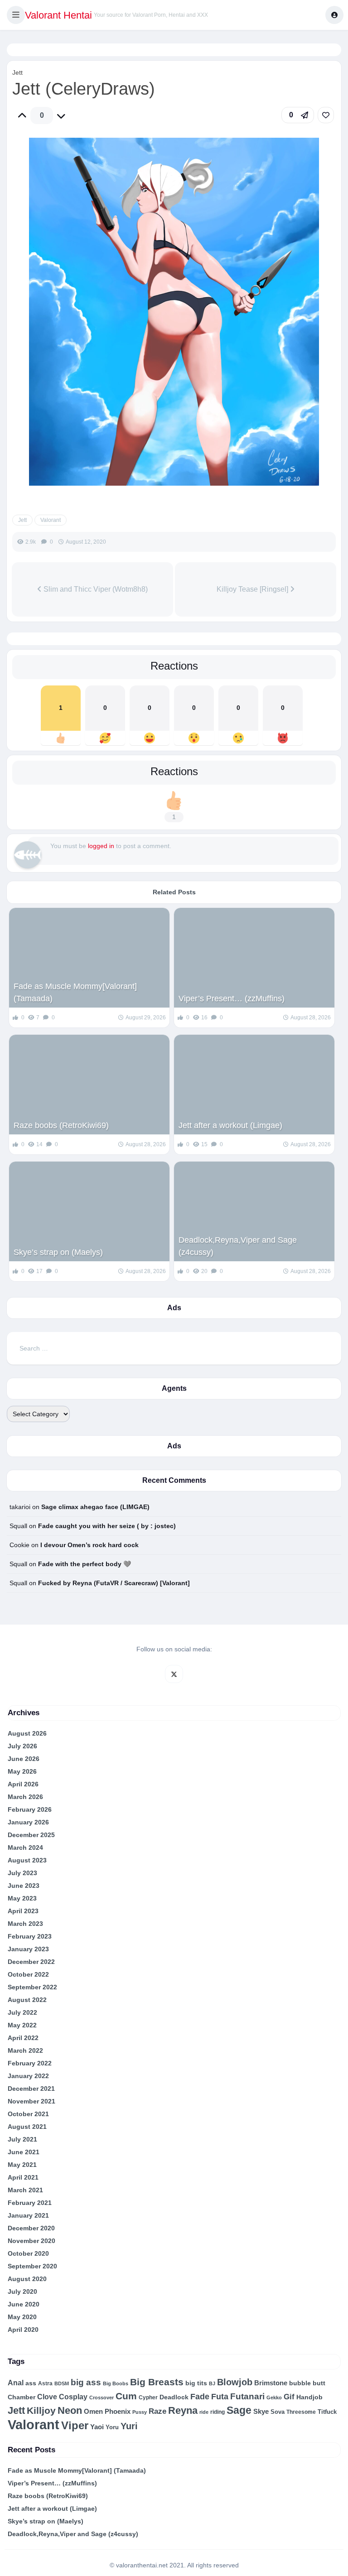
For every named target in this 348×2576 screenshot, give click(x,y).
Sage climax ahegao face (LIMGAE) (95, 1507)
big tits (196, 2383)
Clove (47, 2397)
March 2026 (25, 1797)
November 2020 (31, 2241)
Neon (70, 2410)
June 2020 (24, 2304)
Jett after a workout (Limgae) (230, 1125)
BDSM (62, 2383)
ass (31, 2383)
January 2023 (28, 1949)
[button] (16, 15)
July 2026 (22, 1746)
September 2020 (32, 2266)
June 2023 (24, 1886)
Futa (220, 2397)
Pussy (140, 2412)
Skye (261, 2411)
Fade (200, 2397)
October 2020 (28, 2253)
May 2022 (22, 2025)
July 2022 (22, 2012)
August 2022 (27, 2000)
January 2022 (28, 2076)
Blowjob (235, 2382)
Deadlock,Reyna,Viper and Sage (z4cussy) (238, 1246)
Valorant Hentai (58, 15)
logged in (101, 846)
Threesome (301, 2412)
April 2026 (23, 1784)
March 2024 (25, 1848)
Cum (126, 2396)
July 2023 (22, 1873)
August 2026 (27, 1733)
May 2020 (22, 2317)
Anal (16, 2383)
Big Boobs (116, 2383)
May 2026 (22, 1771)
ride (204, 2412)
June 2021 (24, 2152)
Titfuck (327, 2412)
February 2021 (30, 2203)
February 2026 (30, 1809)
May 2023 (22, 1898)
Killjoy (41, 2411)
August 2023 (27, 1860)
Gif (289, 2397)
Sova (278, 2412)
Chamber (22, 2397)
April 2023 (23, 1911)
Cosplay (73, 2397)
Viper (75, 2425)
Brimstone (271, 2383)
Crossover (101, 2398)
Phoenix (118, 2412)
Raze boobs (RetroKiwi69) (61, 1125)
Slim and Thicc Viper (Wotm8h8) (95, 589)
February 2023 (30, 1936)
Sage (239, 2410)
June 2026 (24, 1759)
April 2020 (23, 2330)
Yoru (112, 2427)
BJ (212, 2383)
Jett (17, 72)
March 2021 (25, 2190)
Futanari (247, 2396)
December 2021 (31, 2089)
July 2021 (22, 2139)
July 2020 (22, 2291)
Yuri (129, 2426)
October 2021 (28, 2114)
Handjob (309, 2397)
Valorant (51, 520)
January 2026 (28, 1822)
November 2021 (31, 2101)
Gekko (274, 2398)
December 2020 (31, 2228)
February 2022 (30, 2063)
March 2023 (25, 1924)
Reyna (183, 2410)
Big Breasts (157, 2382)
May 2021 (22, 2165)
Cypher (148, 2398)
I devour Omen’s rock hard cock (89, 1545)
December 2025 (31, 1835)
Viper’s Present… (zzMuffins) (232, 999)
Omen (93, 2412)
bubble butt (307, 2383)
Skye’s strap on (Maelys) (58, 1252)
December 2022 (31, 1962)
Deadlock (174, 2397)
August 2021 (27, 2127)
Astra (45, 2383)
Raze (157, 2411)
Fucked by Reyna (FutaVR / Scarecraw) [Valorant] (114, 1583)
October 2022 (28, 1974)
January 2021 (28, 2215)
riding (217, 2412)
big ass (86, 2382)
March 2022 (25, 2050)
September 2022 (32, 1987)
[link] (326, 115)
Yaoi (97, 2427)
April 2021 (23, 2177)
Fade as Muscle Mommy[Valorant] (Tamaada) (75, 992)
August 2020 (27, 2279)
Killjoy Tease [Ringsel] (253, 589)
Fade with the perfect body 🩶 (85, 1564)
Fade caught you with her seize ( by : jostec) (107, 1526)
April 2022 (23, 2038)
